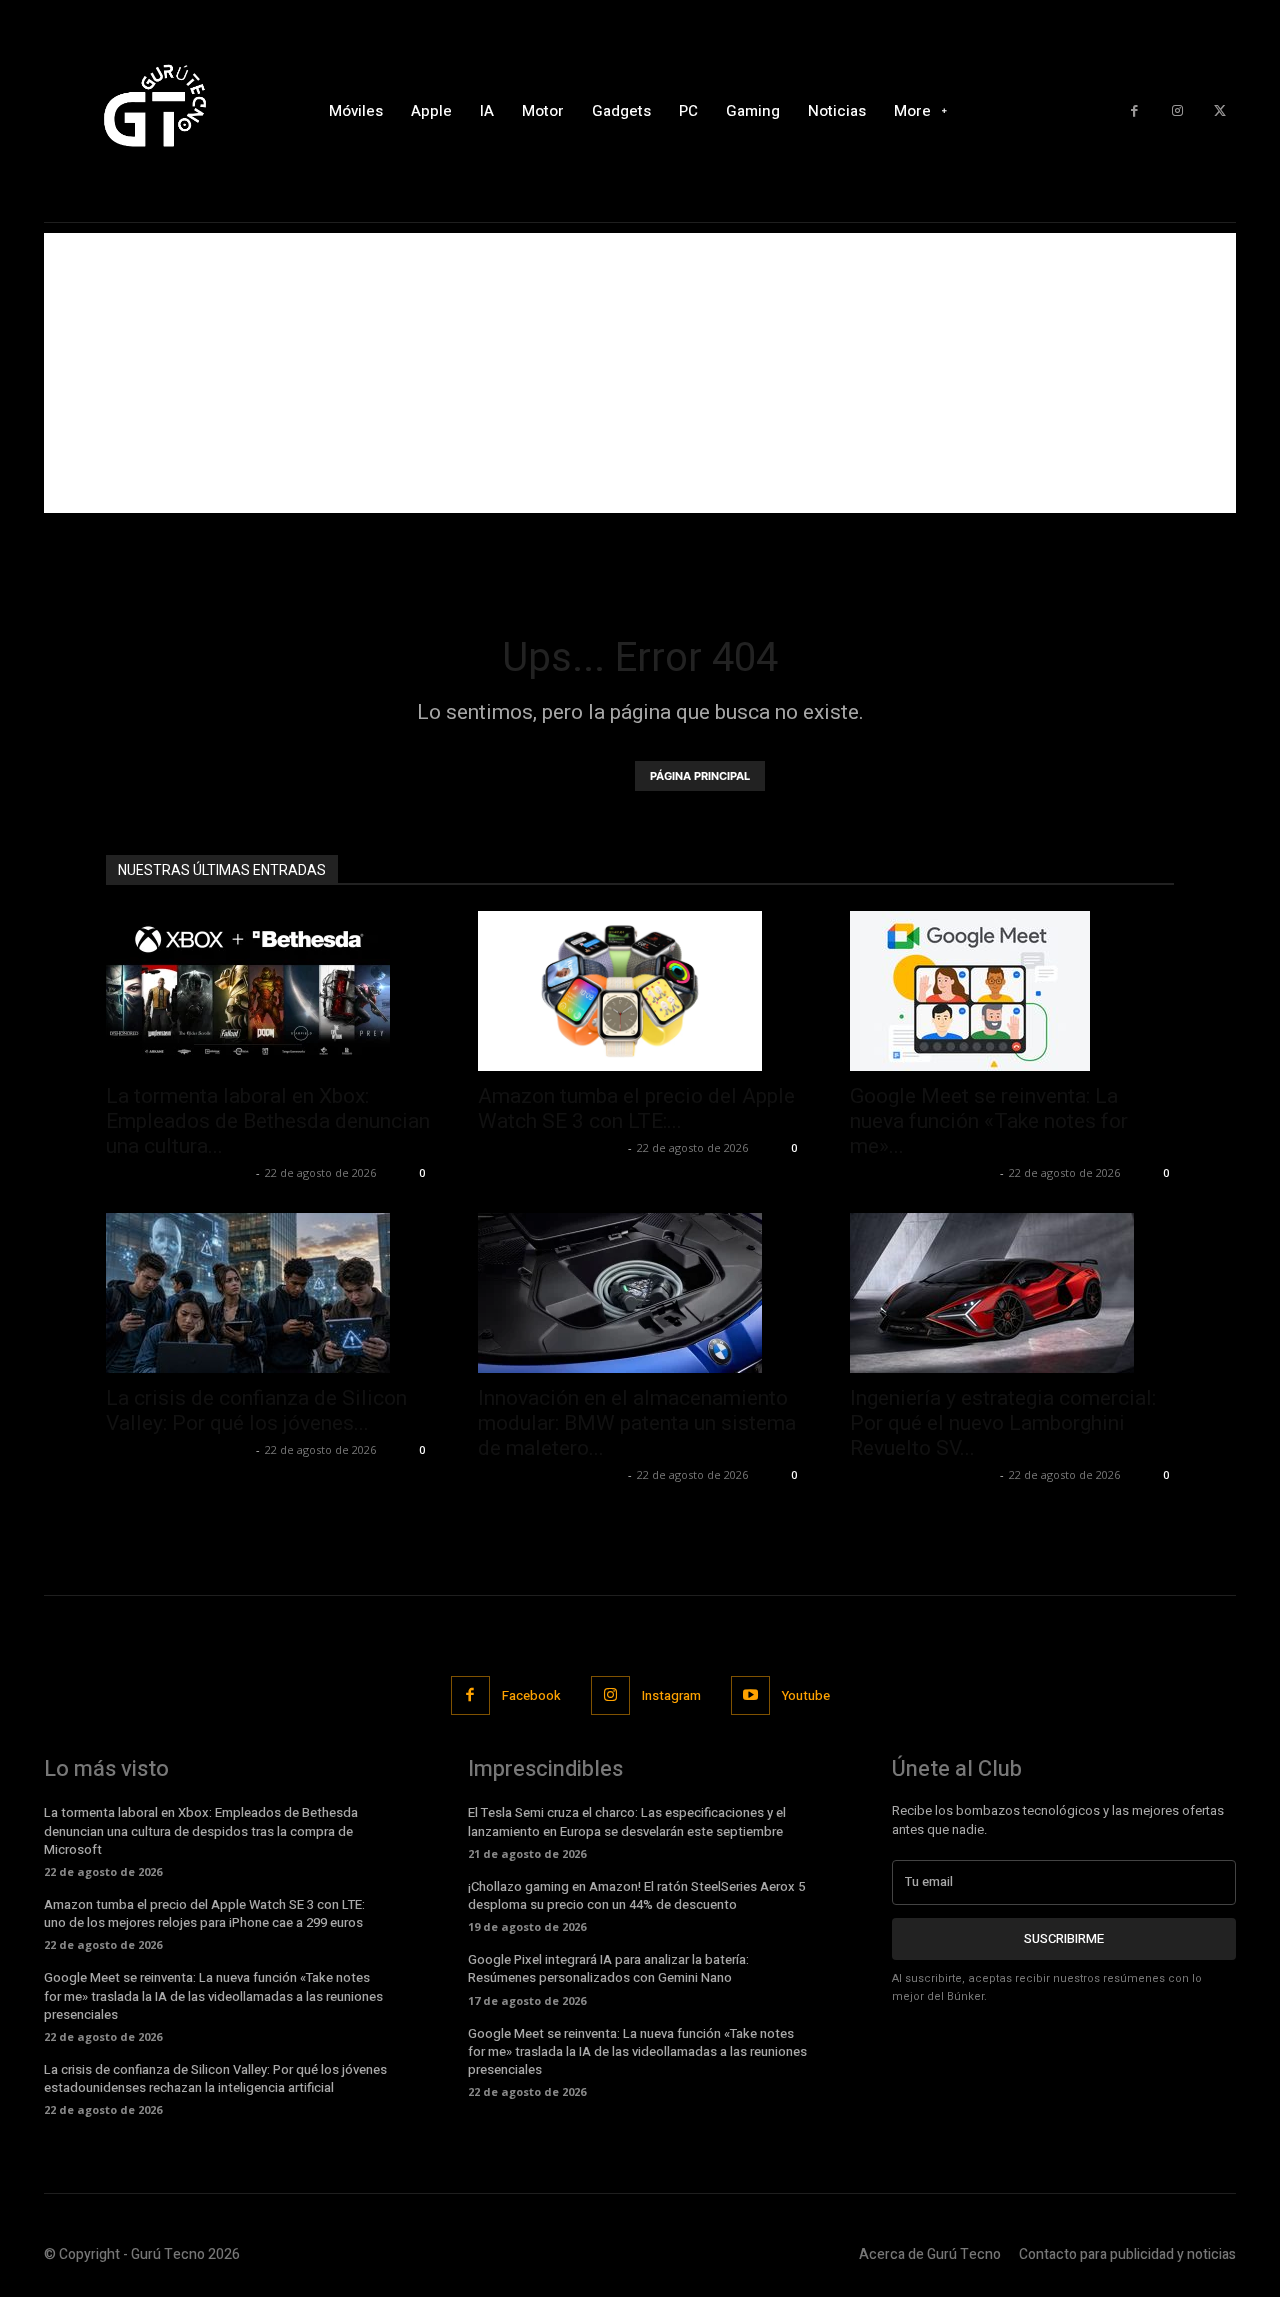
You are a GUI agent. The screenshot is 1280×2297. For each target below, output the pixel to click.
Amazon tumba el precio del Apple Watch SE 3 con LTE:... (636, 1108)
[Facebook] (1134, 111)
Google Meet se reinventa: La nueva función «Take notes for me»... (989, 1121)
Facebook (531, 1695)
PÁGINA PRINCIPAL (700, 776)
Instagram (671, 1695)
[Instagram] (1177, 111)
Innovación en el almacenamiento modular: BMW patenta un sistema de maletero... (637, 1423)
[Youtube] (750, 1695)
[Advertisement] (640, 373)
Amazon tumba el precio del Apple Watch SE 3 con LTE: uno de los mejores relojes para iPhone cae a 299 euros (204, 1913)
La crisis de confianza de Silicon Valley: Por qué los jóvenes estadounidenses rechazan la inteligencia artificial (215, 2078)
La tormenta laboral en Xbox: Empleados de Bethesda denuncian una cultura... (268, 1121)
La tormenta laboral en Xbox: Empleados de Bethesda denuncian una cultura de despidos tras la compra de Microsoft (201, 1830)
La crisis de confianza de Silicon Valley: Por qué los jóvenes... (256, 1410)
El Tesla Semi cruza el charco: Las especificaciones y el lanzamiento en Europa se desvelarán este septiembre (627, 1821)
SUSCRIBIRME (1064, 1938)
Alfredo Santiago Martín (178, 1172)
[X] (1219, 111)
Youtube (806, 1695)
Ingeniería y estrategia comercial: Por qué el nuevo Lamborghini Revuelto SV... (1003, 1423)
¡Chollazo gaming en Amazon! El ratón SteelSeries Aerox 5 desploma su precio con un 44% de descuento (636, 1895)
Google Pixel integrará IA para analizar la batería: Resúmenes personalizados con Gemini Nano (608, 1968)
